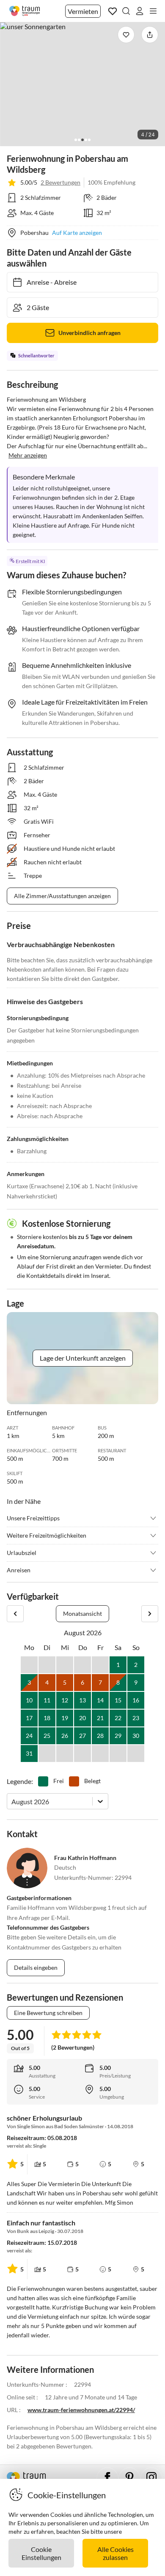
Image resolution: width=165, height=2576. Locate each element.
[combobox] (12, 1801)
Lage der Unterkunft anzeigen (83, 1358)
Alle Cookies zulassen (115, 2553)
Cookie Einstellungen (41, 2553)
